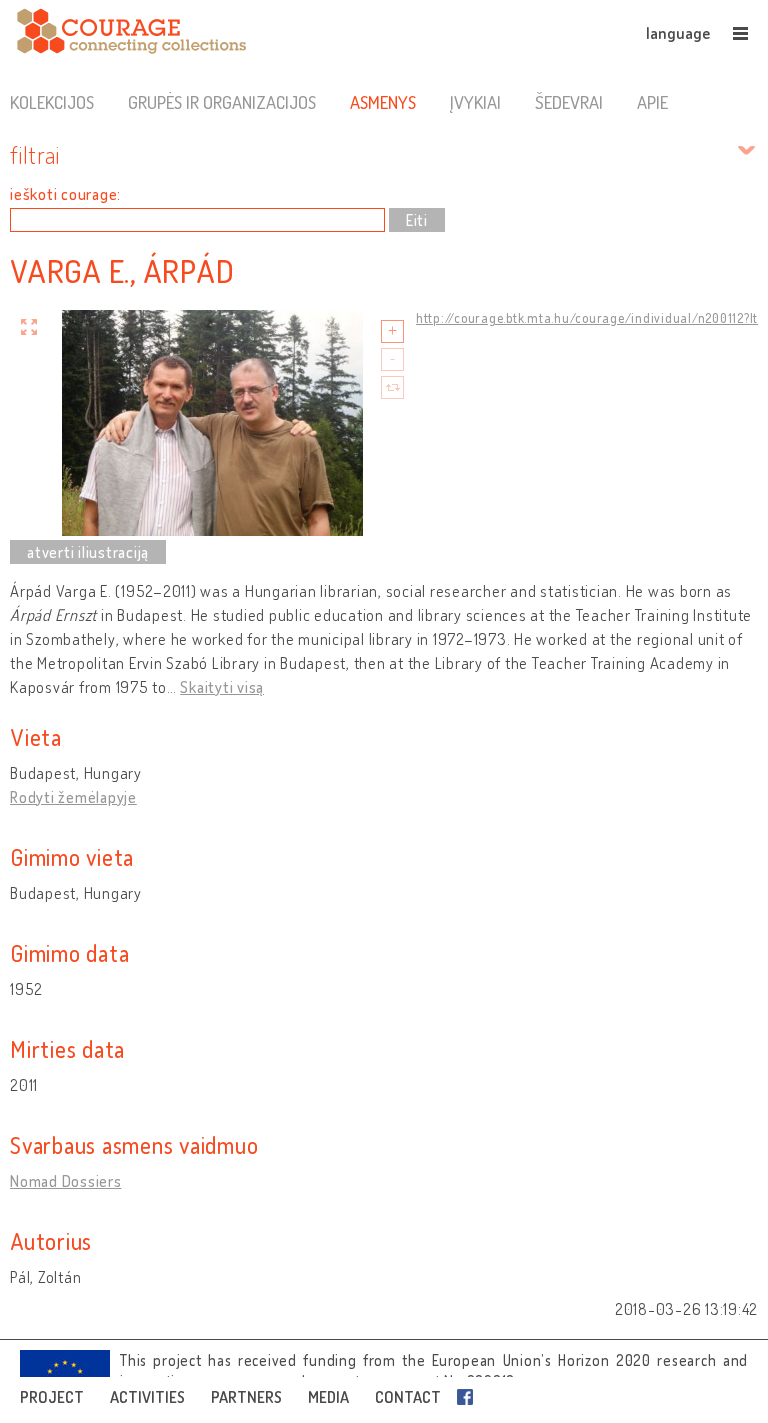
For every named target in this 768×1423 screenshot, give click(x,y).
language (678, 33)
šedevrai (569, 102)
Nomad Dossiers (66, 1181)
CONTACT (408, 1397)
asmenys (383, 102)
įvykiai (475, 102)
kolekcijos (52, 102)
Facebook (469, 1397)
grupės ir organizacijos (222, 102)
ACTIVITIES (147, 1397)
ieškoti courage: (65, 194)
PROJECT (52, 1397)
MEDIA (328, 1397)
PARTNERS (246, 1397)
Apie (652, 102)
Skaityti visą (222, 687)
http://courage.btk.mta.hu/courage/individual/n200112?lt (587, 318)
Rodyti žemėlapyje (73, 797)
